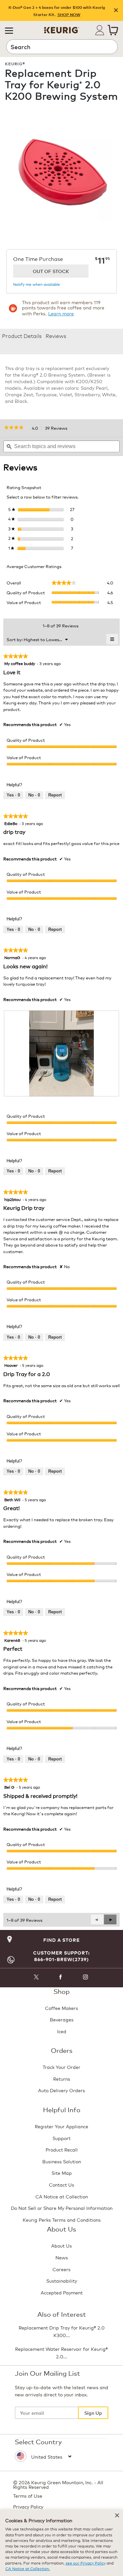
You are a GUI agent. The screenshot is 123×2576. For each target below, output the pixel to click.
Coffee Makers (61, 2008)
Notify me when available (37, 284)
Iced (62, 2031)
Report (55, 795)
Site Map (62, 2173)
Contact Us (61, 2184)
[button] (9, 30)
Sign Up (93, 2413)
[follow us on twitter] (36, 1978)
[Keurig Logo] (62, 28)
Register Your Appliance (61, 2126)
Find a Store (61, 1940)
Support (61, 2138)
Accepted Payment (62, 2292)
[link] (16, 428)
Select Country (38, 2441)
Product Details (22, 335)
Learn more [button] (61, 313)
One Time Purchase (38, 259)
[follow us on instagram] (86, 1978)
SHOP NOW (69, 15)
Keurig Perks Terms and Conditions (62, 2220)
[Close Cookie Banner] (117, 2515)
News (62, 2257)
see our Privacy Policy (86, 2563)
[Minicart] (113, 30)
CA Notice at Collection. (28, 2568)
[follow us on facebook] (61, 1978)
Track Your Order (61, 2067)
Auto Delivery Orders (61, 2090)
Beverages (62, 2019)
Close (116, 11)
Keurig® (15, 63)
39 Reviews (58, 428)
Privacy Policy (28, 2506)
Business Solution (62, 2161)
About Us (61, 2245)
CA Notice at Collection (62, 2196)
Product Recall (62, 2149)
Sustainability (62, 2281)
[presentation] (61, 1054)
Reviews (56, 335)
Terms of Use (28, 2496)
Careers (61, 2269)
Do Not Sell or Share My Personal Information (62, 2208)
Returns (62, 2079)
